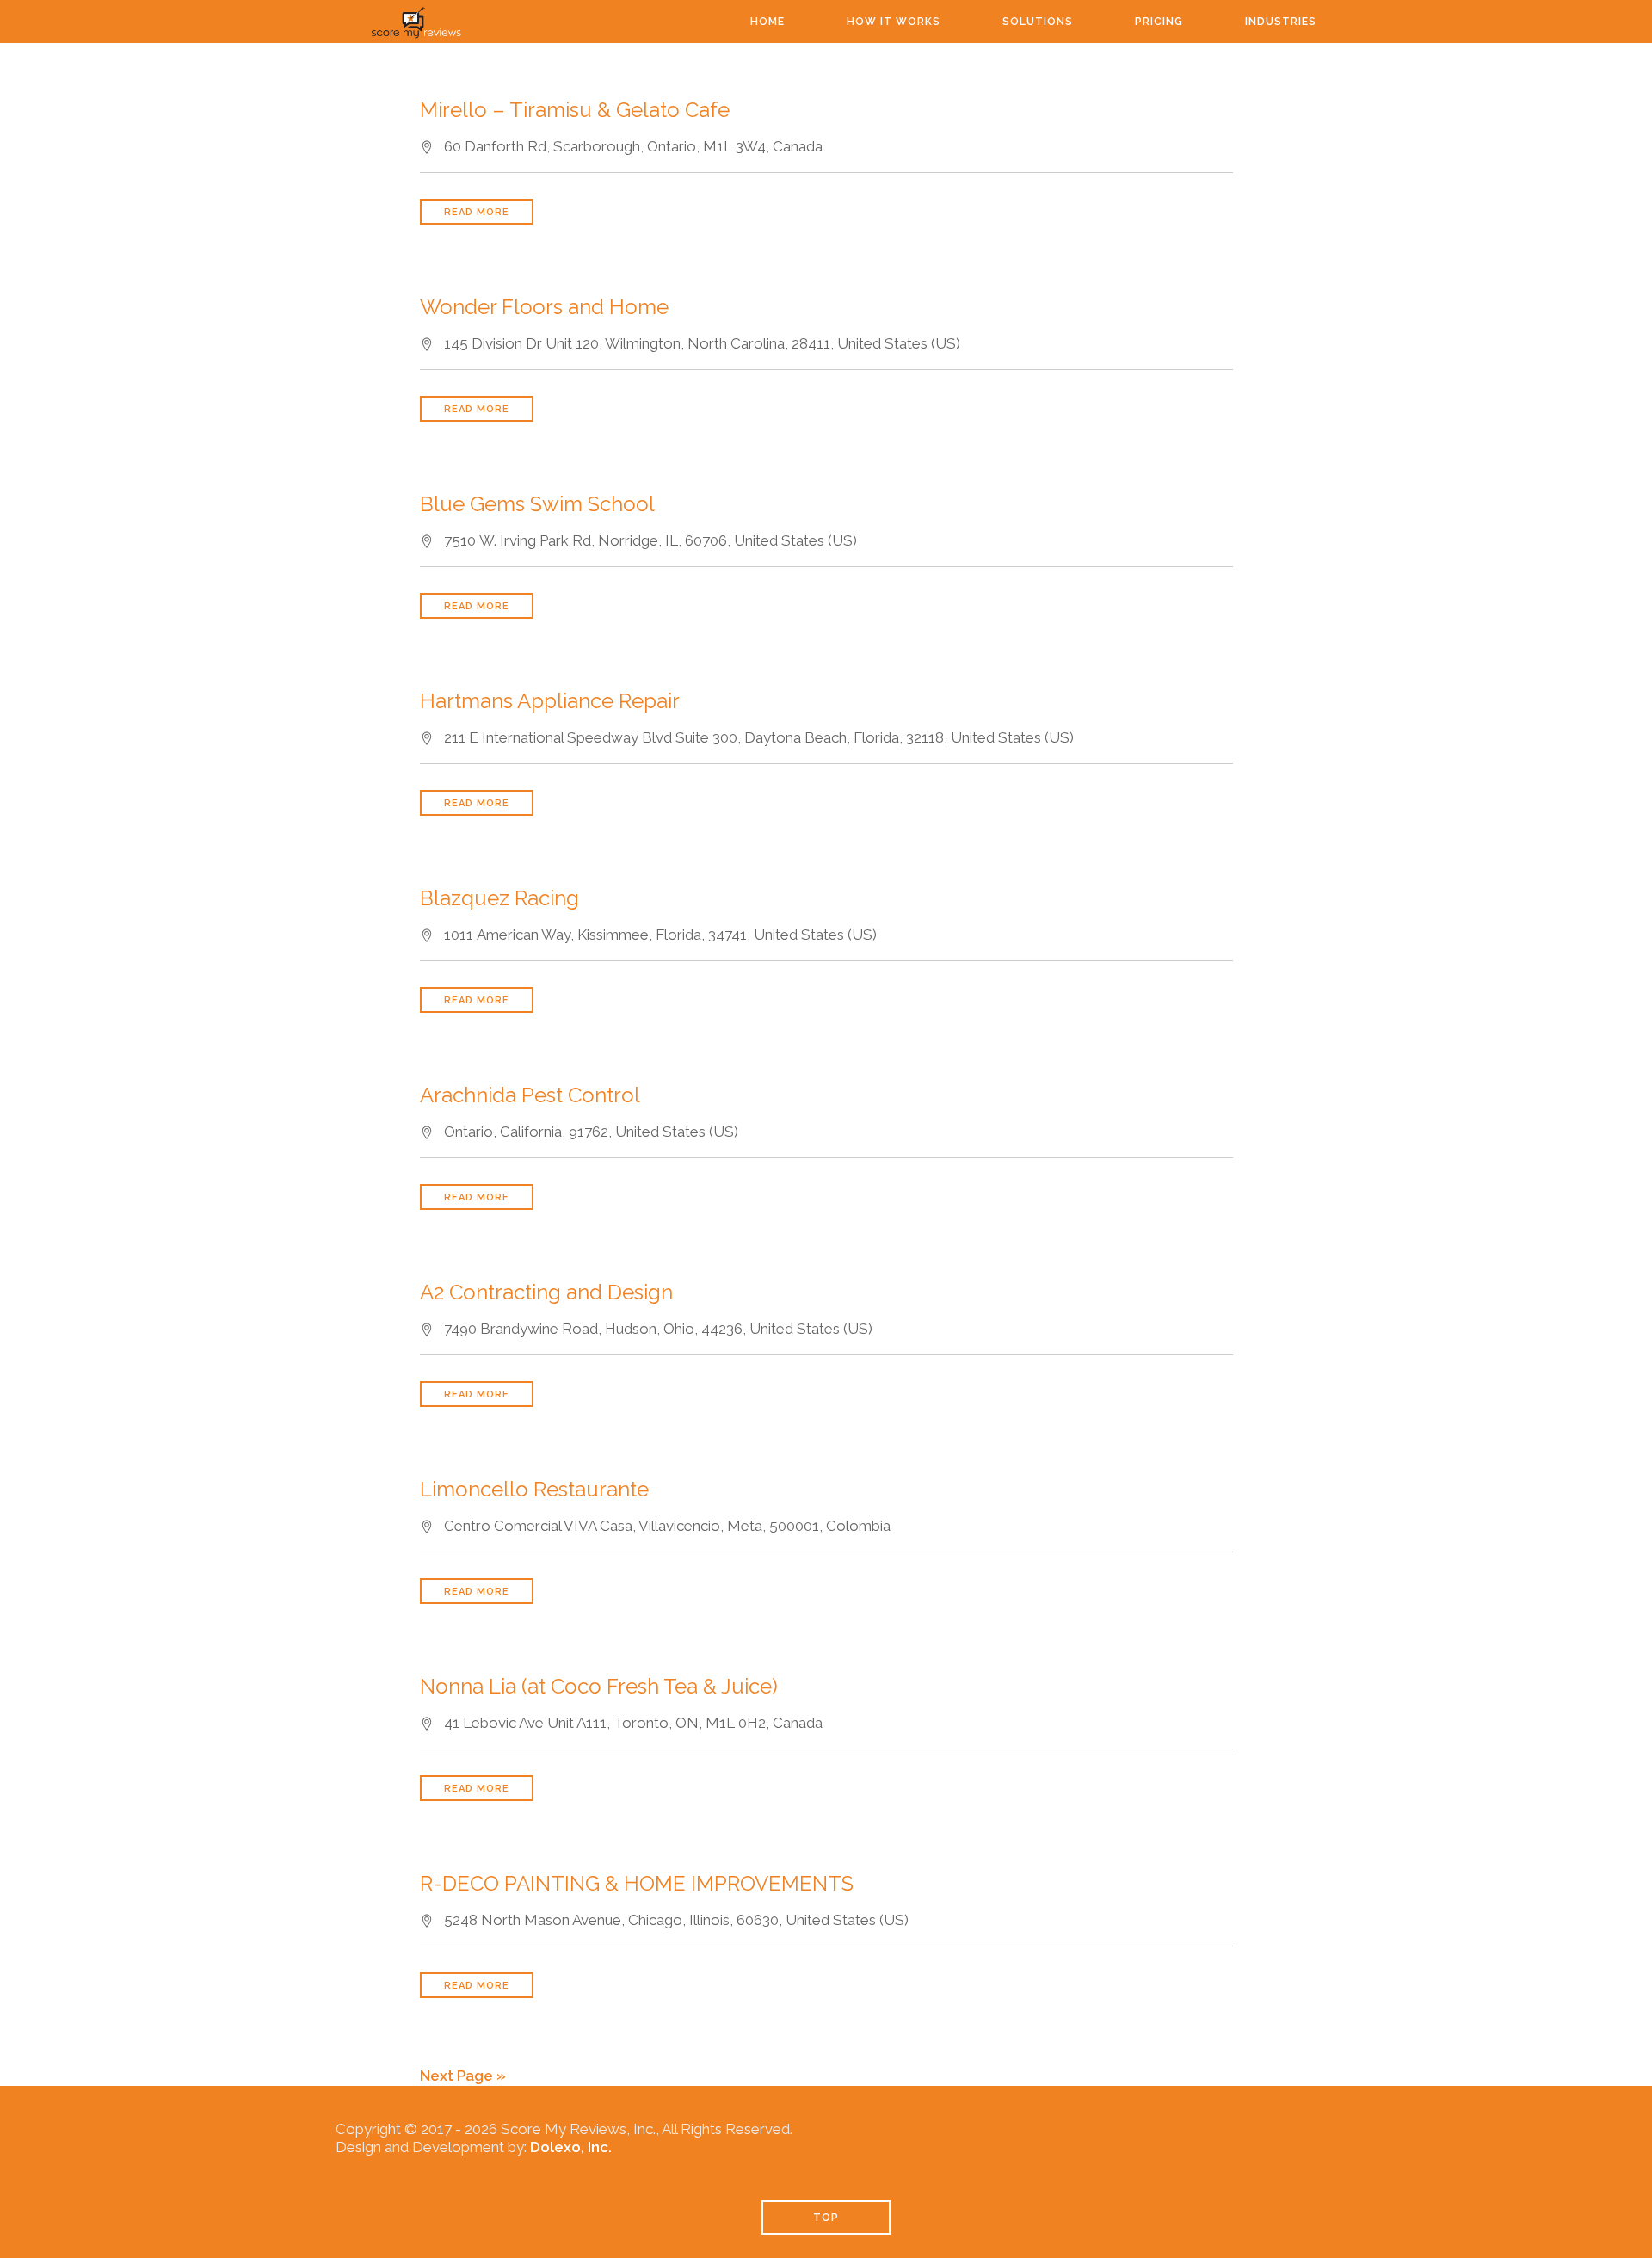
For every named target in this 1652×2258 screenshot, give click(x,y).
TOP (826, 2218)
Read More (477, 212)
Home (767, 22)
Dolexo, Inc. (571, 2147)
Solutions (1038, 22)
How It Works (894, 22)
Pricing (1159, 22)
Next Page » (463, 2076)
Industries (1281, 22)
